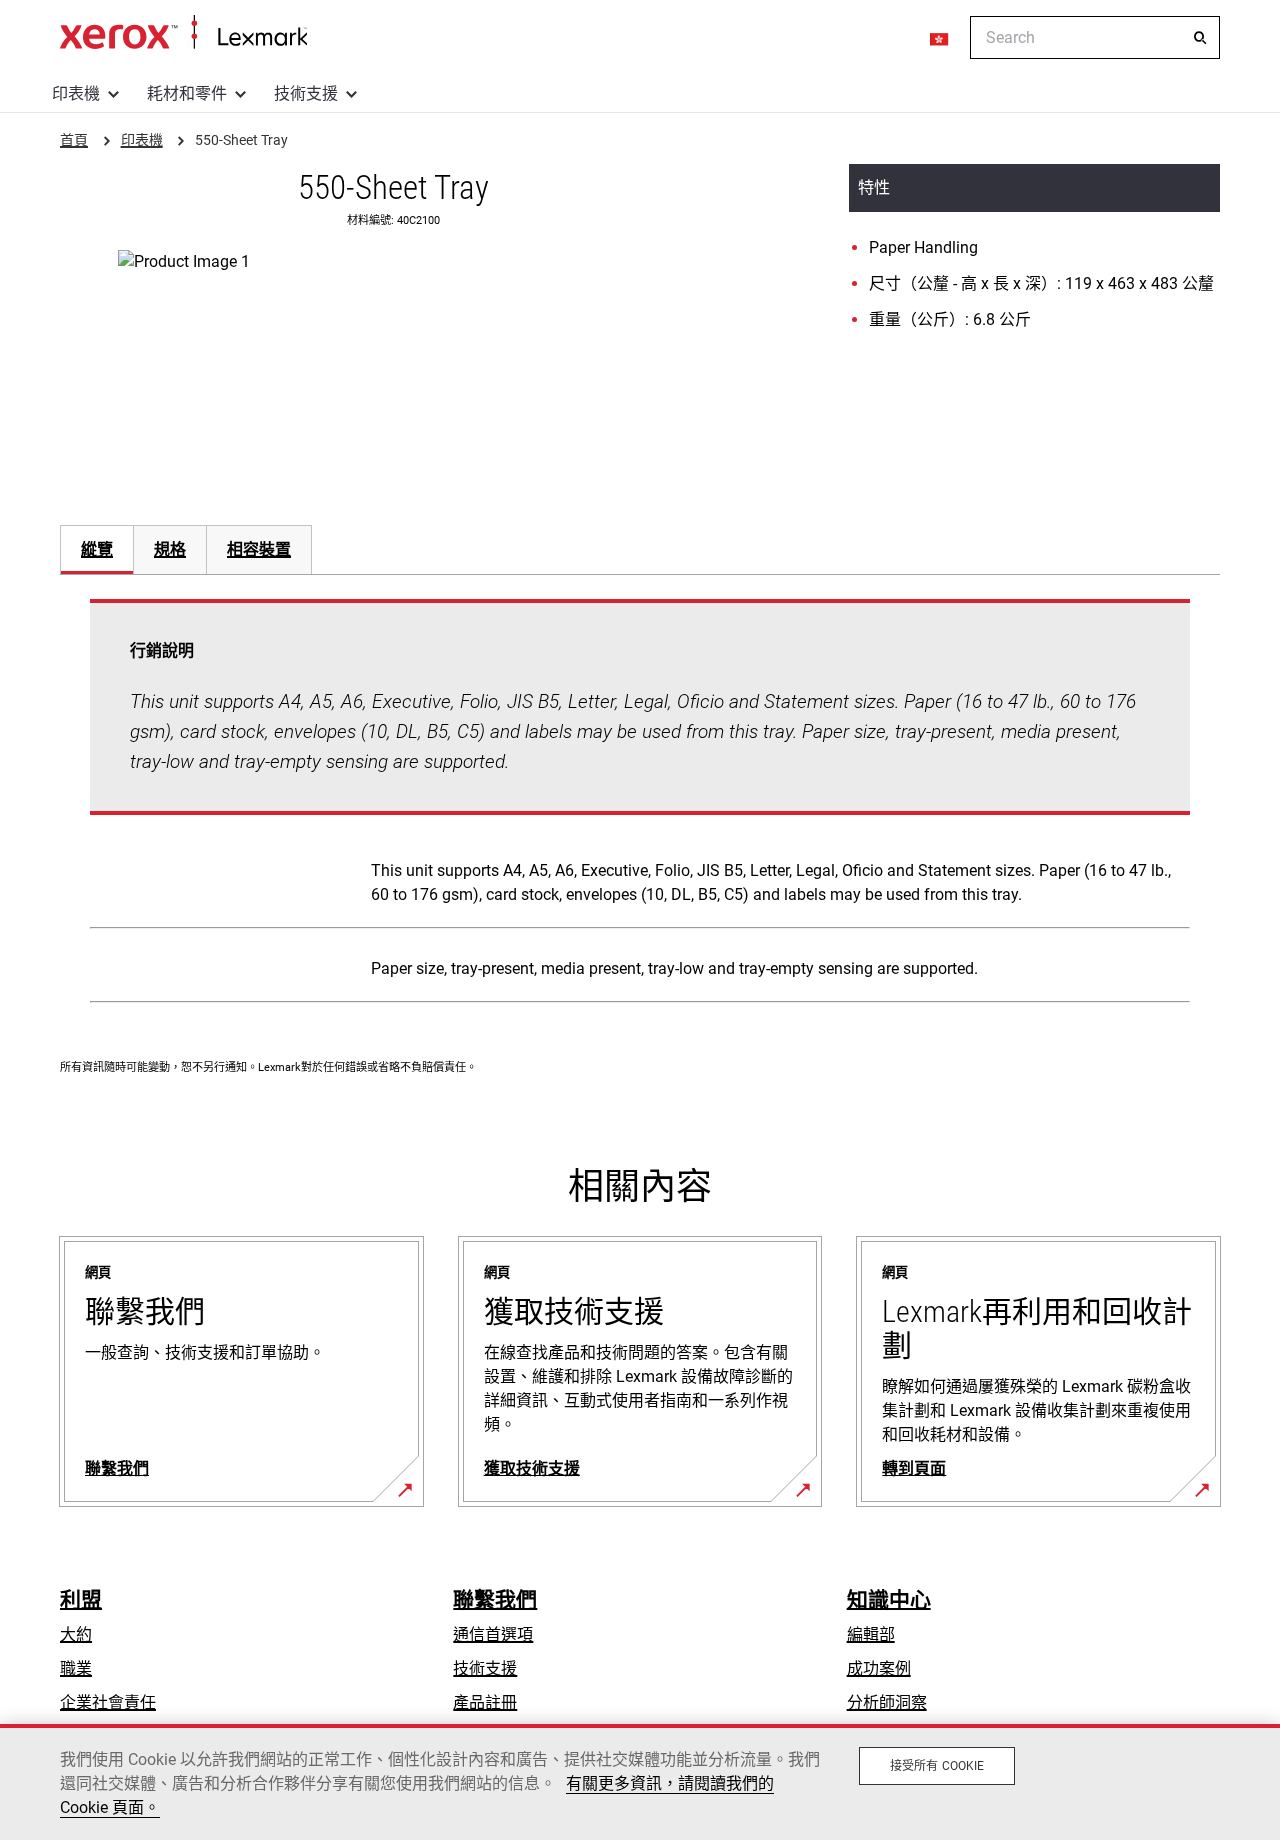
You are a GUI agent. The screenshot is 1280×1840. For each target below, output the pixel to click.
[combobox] (1095, 37)
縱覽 (97, 549)
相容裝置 (259, 549)
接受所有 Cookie (937, 1766)
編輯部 (871, 1634)
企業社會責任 (108, 1702)
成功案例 (879, 1668)
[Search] (1200, 38)
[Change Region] (940, 38)
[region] (640, 1782)
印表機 (76, 93)
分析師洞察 (887, 1702)
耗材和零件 (187, 93)
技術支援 (306, 93)
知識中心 (889, 1600)
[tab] (96, 549)
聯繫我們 (495, 1600)
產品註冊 (485, 1702)
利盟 (81, 1600)
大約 (76, 1634)
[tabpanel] (640, 805)
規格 (170, 549)
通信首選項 (493, 1634)
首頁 (183, 33)
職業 (76, 1668)
